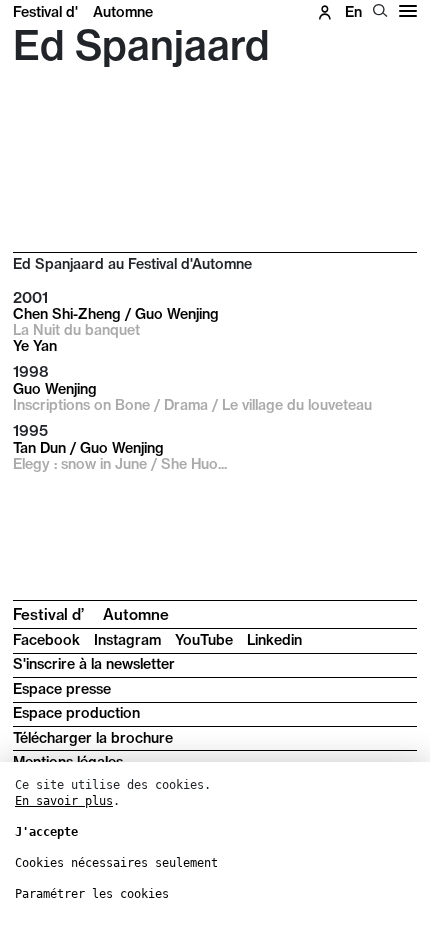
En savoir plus (64, 801)
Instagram (127, 640)
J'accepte (46, 832)
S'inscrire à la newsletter (94, 664)
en (353, 12)
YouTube (204, 640)
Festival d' (83, 12)
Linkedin (274, 640)
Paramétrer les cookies (92, 894)
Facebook (46, 640)
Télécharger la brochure (93, 738)
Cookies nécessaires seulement (116, 863)
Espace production (76, 713)
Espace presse (62, 689)
